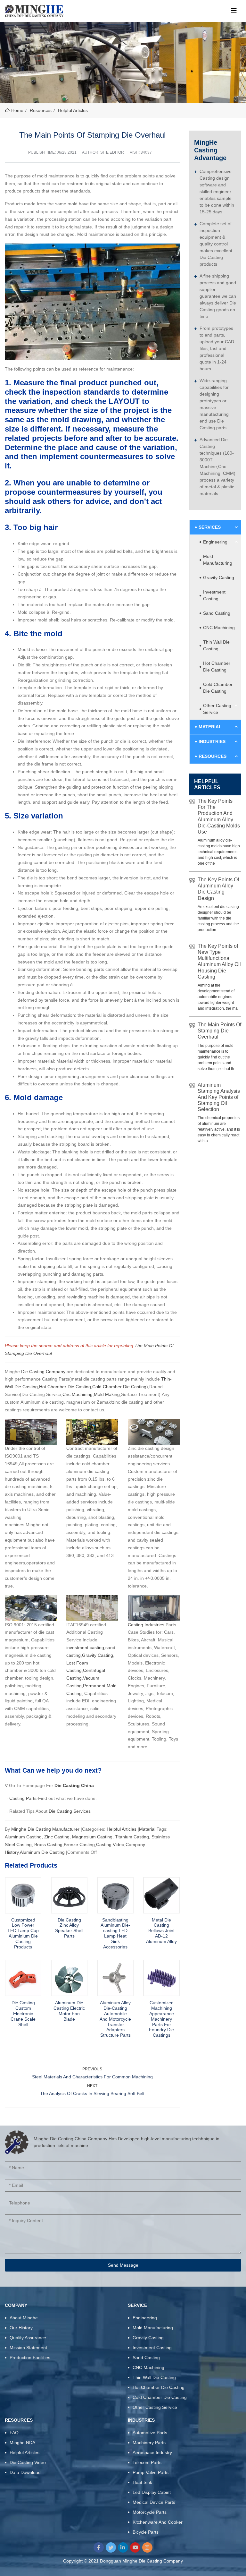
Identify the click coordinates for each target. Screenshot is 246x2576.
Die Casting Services (70, 1811)
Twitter (111, 2547)
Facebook (99, 2547)
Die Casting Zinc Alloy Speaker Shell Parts (69, 1928)
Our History (21, 2328)
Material (147, 1829)
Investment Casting (214, 595)
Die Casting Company (43, 1372)
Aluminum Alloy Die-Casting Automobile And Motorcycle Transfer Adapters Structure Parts (115, 2019)
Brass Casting (48, 1844)
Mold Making (107, 1394)
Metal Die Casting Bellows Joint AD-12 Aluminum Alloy (161, 1931)
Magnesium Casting (92, 1837)
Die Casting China (74, 1785)
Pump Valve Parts (151, 2472)
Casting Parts (23, 1798)
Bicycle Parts (146, 2532)
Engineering (215, 542)
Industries (212, 741)
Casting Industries (146, 1625)
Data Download (25, 2472)
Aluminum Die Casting (42, 1852)
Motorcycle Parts (150, 2512)
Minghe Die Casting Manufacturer (46, 1829)
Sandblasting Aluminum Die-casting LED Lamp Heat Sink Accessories (115, 1933)
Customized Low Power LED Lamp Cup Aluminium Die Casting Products (23, 1933)
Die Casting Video (28, 2462)
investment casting (85, 1647)
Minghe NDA (22, 2443)
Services (210, 527)
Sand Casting (217, 613)
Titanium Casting (132, 1837)
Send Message (123, 2265)
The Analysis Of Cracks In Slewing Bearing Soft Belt (92, 2093)
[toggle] (234, 11)
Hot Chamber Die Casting (65, 1387)
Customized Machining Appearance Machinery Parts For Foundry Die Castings (161, 2019)
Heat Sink (142, 2482)
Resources (213, 756)
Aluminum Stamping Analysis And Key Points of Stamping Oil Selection (219, 1097)
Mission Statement (28, 2348)
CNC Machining (219, 628)
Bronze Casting (79, 1844)
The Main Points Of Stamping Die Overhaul (219, 1031)
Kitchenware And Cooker (158, 2522)
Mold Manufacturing (218, 560)
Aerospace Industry (152, 2452)
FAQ (14, 2433)
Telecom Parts (147, 2462)
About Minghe (24, 2318)
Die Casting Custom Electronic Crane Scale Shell (23, 2013)
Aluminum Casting (23, 1837)
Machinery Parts (149, 2443)
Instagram (147, 2547)
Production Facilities (30, 2358)
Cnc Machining (78, 1394)
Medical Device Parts (154, 2502)
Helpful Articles (122, 1829)
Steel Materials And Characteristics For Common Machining (92, 2077)
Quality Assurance (28, 2338)
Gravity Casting (98, 1655)
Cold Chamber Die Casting (119, 1387)
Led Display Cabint (152, 2492)
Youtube (135, 2547)
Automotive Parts (150, 2433)
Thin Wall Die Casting (216, 645)
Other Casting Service (217, 709)
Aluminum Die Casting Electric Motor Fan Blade (69, 2011)
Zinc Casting (57, 1837)
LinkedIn (123, 2547)
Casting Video (110, 1844)
